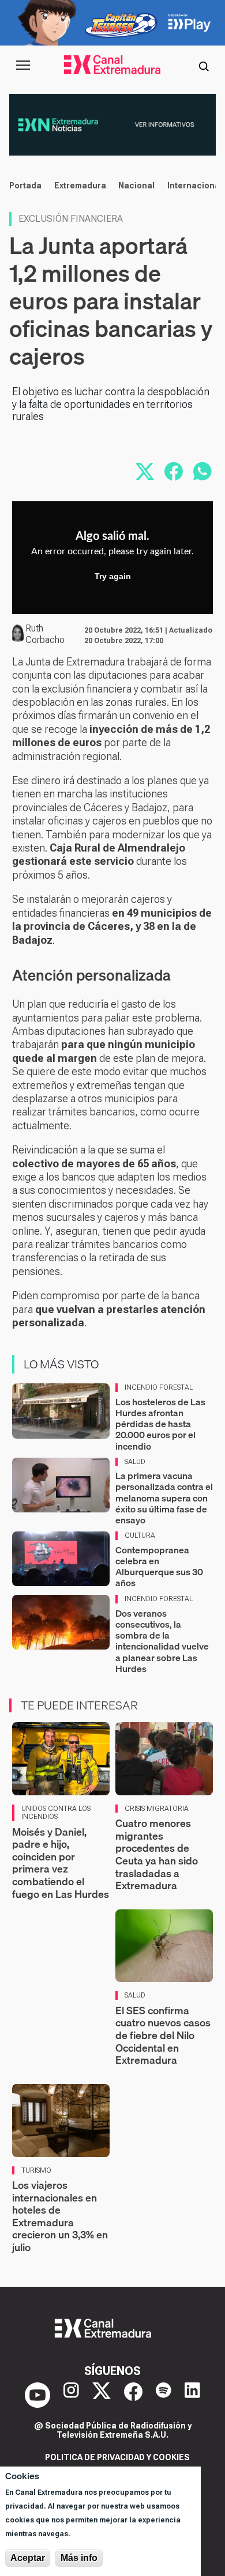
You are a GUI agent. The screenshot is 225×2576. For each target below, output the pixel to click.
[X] (102, 2395)
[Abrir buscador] (204, 65)
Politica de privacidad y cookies (117, 2457)
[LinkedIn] (192, 2395)
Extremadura (80, 186)
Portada (25, 186)
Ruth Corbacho (45, 634)
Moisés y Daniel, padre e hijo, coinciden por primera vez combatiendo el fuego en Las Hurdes (61, 1863)
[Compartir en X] (145, 471)
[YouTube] (37, 2395)
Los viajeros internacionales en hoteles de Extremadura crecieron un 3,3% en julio (60, 2216)
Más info (79, 2558)
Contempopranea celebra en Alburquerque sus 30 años (159, 1567)
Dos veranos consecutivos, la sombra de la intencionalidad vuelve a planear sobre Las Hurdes (162, 1641)
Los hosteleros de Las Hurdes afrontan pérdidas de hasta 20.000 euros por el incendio (160, 1424)
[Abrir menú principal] (23, 65)
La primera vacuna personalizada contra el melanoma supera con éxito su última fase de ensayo (164, 1498)
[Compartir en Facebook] (174, 471)
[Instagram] (71, 2395)
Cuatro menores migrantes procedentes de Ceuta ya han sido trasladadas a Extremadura (157, 1854)
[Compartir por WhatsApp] (202, 471)
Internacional (195, 186)
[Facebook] (133, 2395)
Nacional (136, 186)
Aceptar (28, 2558)
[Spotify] (164, 2395)
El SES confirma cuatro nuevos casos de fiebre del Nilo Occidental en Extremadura (163, 2035)
